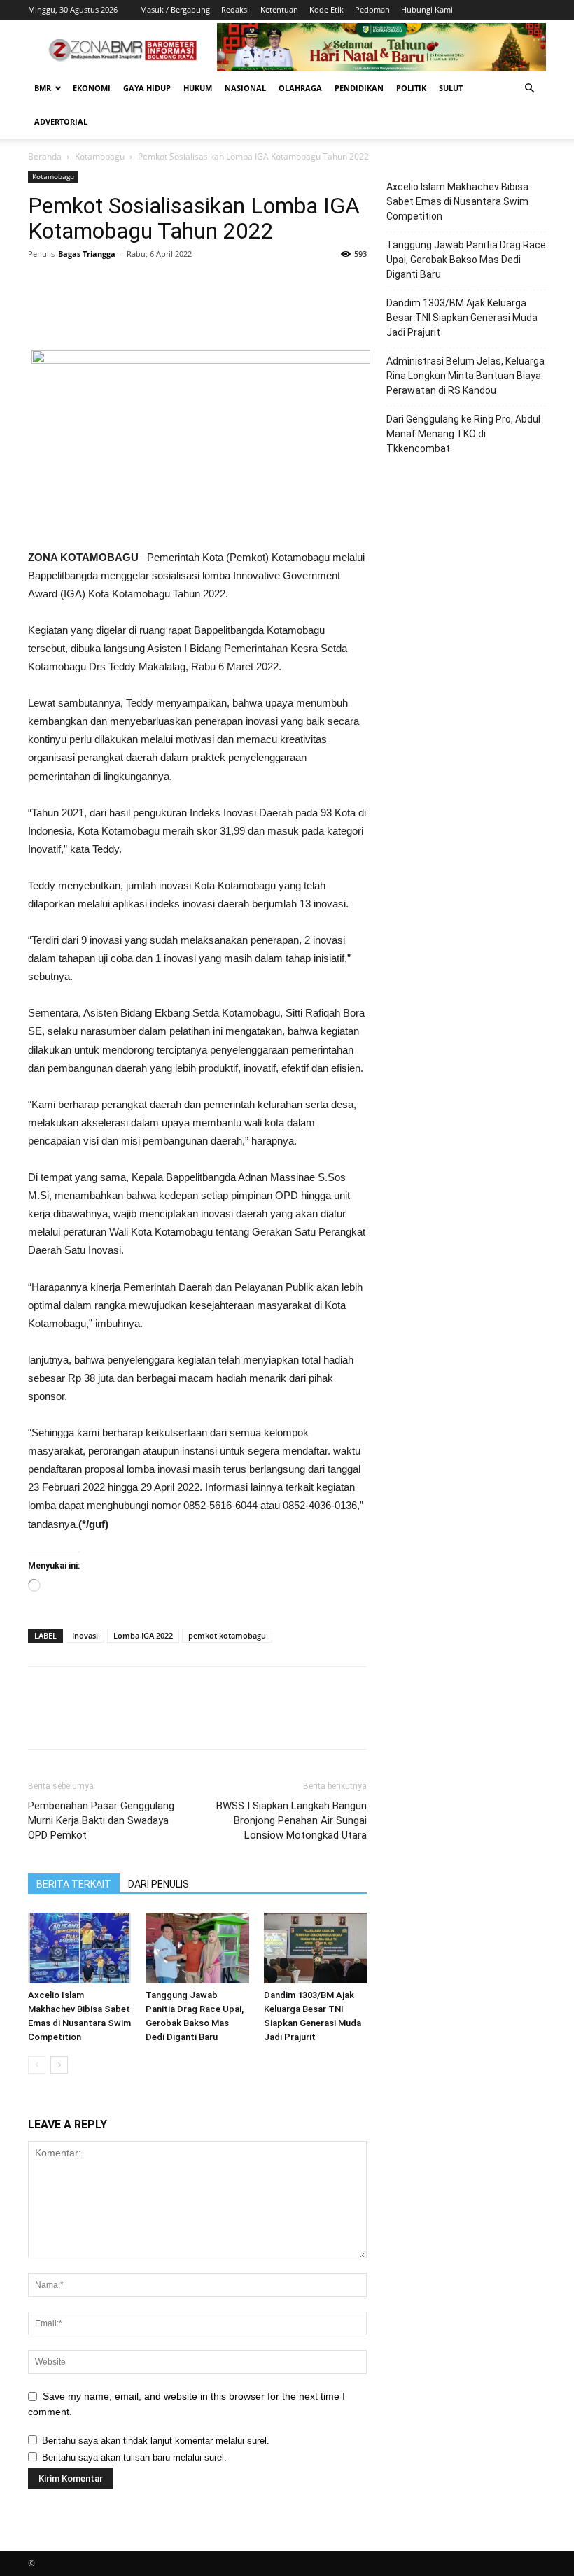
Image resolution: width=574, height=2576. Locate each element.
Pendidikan (359, 88)
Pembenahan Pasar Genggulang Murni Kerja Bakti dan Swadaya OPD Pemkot (101, 1820)
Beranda (45, 156)
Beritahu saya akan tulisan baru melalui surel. (134, 2457)
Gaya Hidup (147, 88)
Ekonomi (92, 88)
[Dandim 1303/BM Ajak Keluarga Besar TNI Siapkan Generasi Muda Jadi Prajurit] (315, 1948)
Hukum (198, 88)
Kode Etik (327, 9)
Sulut (451, 88)
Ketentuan (279, 9)
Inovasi (85, 1635)
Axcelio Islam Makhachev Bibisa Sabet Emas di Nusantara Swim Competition (457, 201)
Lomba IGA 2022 (143, 1635)
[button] (529, 89)
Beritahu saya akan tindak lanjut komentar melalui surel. (156, 2441)
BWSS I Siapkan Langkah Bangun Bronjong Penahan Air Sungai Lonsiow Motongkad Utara (292, 1820)
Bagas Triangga (87, 254)
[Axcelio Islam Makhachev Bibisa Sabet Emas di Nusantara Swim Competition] (79, 1948)
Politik (411, 88)
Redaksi (235, 9)
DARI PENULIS (159, 1884)
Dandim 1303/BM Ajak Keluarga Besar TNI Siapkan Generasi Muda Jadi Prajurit (462, 318)
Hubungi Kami (427, 9)
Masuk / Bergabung (175, 9)
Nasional (245, 88)
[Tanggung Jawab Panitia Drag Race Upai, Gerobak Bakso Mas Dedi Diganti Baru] (197, 1948)
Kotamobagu (100, 156)
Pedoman (372, 9)
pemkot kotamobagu (227, 1635)
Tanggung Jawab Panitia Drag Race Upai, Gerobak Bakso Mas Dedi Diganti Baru (466, 260)
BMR (43, 88)
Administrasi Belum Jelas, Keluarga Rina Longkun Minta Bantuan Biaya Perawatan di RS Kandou (465, 376)
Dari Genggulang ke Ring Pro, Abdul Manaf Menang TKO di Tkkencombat (463, 434)
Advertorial (61, 121)
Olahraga (300, 88)
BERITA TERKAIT (74, 1884)
